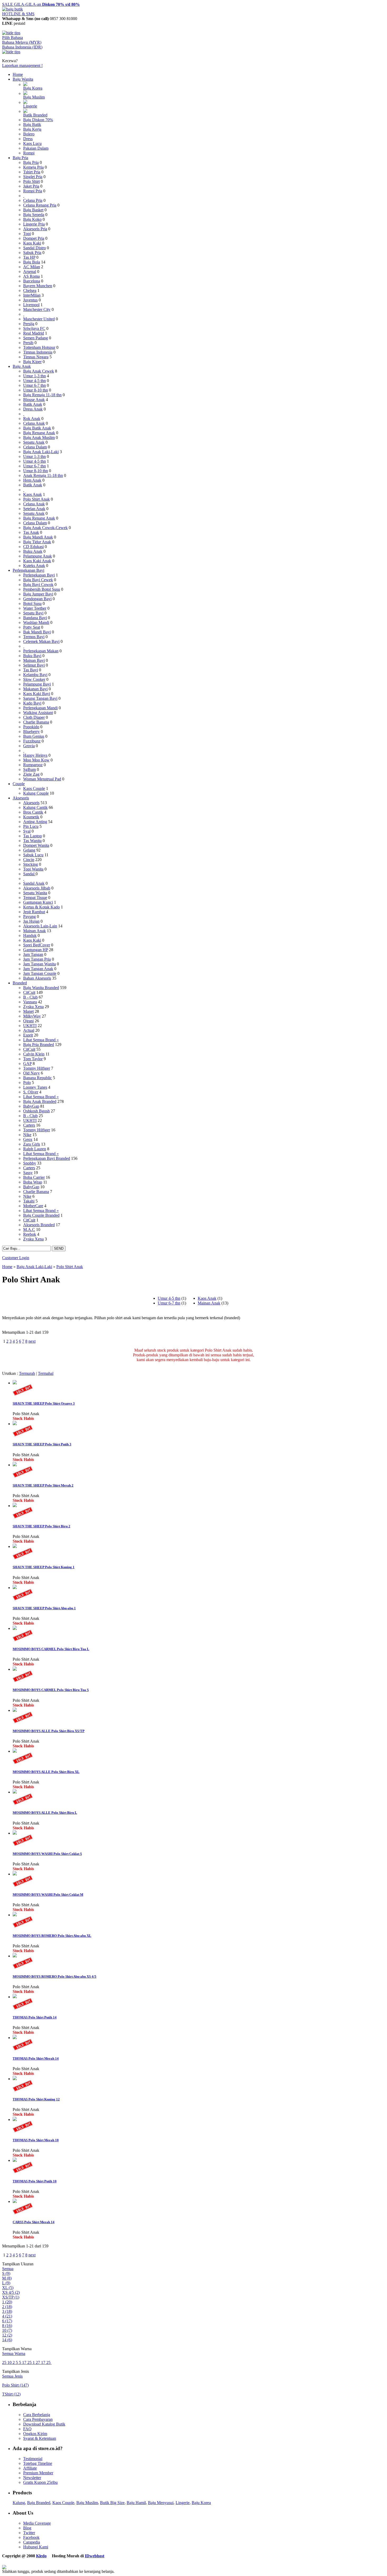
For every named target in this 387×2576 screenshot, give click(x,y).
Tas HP (29, 257)
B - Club (30, 997)
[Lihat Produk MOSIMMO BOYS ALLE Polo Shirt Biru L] (15, 1792)
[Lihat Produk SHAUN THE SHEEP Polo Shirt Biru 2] (15, 1506)
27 (38, 2362)
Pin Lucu (31, 826)
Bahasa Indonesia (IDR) (22, 47)
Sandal (29, 874)
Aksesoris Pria (35, 229)
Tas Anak (31, 532)
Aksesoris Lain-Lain (40, 926)
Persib (28, 343)
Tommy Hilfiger (37, 1068)
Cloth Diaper (34, 717)
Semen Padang (36, 338)
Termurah (27, 1373)
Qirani (28, 1021)
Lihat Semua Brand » (41, 1040)
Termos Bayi (34, 637)
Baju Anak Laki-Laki (41, 452)
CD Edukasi (33, 547)
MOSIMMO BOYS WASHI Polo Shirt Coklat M (48, 1895)
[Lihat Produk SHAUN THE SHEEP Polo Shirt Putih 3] (15, 1424)
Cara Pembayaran (38, 2419)
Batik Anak (33, 404)
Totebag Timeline (38, 2463)
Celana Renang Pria (40, 205)
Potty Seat (32, 627)
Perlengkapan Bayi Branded (47, 1158)
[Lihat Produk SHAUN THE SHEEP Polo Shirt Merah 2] (15, 1465)
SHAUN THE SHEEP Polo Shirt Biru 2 (41, 1526)
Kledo (41, 2556)
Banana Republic (38, 1078)
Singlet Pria (33, 177)
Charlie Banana (36, 722)
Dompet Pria (34, 238)
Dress (28, 139)
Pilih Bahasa (13, 38)
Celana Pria (33, 200)
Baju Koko (32, 219)
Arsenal (30, 272)
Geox (28, 1139)
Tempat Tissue (35, 898)
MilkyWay (32, 1016)
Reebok (30, 1234)
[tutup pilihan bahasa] (11, 52)
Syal (27, 831)
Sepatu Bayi (33, 613)
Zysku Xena (33, 1007)
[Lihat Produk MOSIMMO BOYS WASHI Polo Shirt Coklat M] (15, 1874)
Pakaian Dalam (36, 148)
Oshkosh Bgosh (36, 1111)
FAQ (27, 2429)
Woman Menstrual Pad (42, 779)
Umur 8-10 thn (36, 390)
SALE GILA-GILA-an (41, 4)
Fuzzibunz (32, 741)
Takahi (29, 1201)
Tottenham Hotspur (39, 347)
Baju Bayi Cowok (38, 585)
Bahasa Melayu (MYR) (22, 42)
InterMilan (32, 295)
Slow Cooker (34, 679)
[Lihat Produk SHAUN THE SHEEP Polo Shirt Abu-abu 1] (15, 1588)
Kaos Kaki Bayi (37, 694)
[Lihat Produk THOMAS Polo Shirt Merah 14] (15, 2038)
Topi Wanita (33, 869)
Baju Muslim (34, 97)
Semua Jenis (12, 2376)
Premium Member (38, 2473)
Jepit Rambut (34, 912)
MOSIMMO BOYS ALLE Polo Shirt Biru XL (46, 1772)
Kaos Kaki (32, 243)
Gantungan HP (36, 950)
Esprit (28, 1035)
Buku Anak (33, 551)
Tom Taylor (33, 1059)
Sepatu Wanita (35, 893)
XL (8, 2288)
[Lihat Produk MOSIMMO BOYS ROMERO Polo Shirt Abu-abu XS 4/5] (15, 1956)
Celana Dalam (35, 447)
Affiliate (30, 2468)
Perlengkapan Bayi (28, 570)
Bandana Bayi (35, 618)
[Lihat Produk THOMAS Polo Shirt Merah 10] (15, 2120)
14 (7, 2340)
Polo (27, 1082)
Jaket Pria (31, 186)
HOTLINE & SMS (18, 14)
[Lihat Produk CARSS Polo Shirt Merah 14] (15, 2201)
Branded (20, 983)
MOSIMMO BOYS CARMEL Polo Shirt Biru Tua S (51, 1690)
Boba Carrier (34, 1177)
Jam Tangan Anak (38, 969)
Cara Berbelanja (37, 2415)
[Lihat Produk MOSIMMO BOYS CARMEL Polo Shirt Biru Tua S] (15, 1669)
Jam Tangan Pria (37, 959)
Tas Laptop (33, 836)
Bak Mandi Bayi (37, 632)
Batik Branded (35, 115)
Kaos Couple (34, 788)
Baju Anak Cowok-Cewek (45, 528)
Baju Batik (32, 124)
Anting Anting (35, 822)
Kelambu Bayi (35, 675)
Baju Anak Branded (40, 1101)
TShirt (11, 2394)
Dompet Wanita (36, 845)
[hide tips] (11, 33)
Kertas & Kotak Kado (41, 907)
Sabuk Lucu (33, 855)
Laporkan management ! (22, 65)
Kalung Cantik (35, 807)
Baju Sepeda (34, 215)
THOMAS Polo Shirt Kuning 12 (36, 2099)
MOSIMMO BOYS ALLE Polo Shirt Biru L (45, 1813)
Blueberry (31, 732)
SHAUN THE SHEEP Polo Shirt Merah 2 (43, 1485)
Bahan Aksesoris (37, 978)
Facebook (31, 2537)
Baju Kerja (32, 129)
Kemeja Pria (33, 167)
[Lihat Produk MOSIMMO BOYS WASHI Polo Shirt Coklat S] (15, 1833)
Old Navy (31, 1073)
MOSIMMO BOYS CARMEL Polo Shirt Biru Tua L (51, 1649)
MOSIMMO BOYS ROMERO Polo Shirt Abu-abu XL (52, 1936)
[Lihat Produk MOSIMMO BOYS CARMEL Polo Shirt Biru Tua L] (15, 1628)
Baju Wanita (23, 79)
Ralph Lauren (35, 1149)
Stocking (31, 864)
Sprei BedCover (37, 945)
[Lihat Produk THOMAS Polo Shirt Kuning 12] (15, 2079)
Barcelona (32, 281)
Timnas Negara (36, 357)
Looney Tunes (35, 1087)
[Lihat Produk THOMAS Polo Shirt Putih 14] (15, 1997)
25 (5, 2362)
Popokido (31, 727)
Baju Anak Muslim (39, 438)
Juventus (30, 300)
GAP (27, 1064)
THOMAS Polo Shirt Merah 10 (36, 2140)
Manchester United (39, 319)
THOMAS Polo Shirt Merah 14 (36, 2058)
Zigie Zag (31, 774)
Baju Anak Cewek (39, 371)
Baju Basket (33, 210)
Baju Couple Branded (41, 1215)
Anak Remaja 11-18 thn (43, 475)
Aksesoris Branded (39, 1225)
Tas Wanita (32, 841)
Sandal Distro (34, 248)
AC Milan (32, 267)
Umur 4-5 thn (34, 381)
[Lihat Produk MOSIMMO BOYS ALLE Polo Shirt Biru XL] (15, 1751)
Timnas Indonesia (38, 352)
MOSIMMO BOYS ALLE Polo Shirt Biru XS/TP (49, 1731)
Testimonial (33, 2459)
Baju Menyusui (161, 2503)
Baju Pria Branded (39, 1045)
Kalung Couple (36, 793)
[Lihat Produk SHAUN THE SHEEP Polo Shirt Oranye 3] (15, 1383)
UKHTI (30, 1026)
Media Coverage (37, 2523)
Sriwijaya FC (34, 328)
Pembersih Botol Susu (42, 589)
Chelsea (30, 290)
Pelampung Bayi (37, 684)
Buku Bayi (32, 656)
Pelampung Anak (38, 556)
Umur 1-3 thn (34, 376)
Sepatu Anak (34, 442)
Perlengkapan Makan (41, 651)
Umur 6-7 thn (34, 385)
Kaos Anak (33, 494)
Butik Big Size (112, 2503)
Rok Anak (32, 419)
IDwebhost (95, 2556)
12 (7, 2335)
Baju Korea (33, 88)
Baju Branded (39, 2503)
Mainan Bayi (34, 660)
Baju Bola (32, 262)
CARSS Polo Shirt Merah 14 (34, 2222)
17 (25, 2362)
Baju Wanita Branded (41, 988)
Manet (28, 1011)
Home (18, 74)
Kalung (19, 2503)
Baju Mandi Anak (38, 537)
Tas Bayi (31, 670)
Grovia (29, 746)
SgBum (29, 769)
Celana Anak (34, 423)
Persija (29, 324)
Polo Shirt (31, 181)
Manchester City (37, 309)
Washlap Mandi (36, 622)
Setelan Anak (34, 509)
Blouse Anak (34, 400)
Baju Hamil (136, 2503)
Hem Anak (32, 480)
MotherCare (33, 1206)
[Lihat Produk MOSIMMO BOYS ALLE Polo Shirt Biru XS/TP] (15, 1710)
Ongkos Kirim (35, 2434)
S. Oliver (31, 1092)
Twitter (29, 2533)
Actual (29, 1030)
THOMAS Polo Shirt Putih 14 (35, 2017)
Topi (27, 234)
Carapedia (32, 2542)
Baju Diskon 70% (38, 120)
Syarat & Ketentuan (40, 2438)
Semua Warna (14, 2353)
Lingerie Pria (34, 224)
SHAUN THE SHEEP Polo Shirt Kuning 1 (44, 1567)
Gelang (29, 850)
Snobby (30, 1163)
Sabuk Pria (32, 253)
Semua (8, 2269)
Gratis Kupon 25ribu (40, 2482)
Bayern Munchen (38, 286)
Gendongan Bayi (37, 599)
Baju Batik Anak (37, 428)
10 (7, 2330)
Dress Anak (33, 409)
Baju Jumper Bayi (38, 594)
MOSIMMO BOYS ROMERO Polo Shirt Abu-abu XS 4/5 (54, 1976)
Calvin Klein (34, 1054)
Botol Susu (32, 603)
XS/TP (11, 2297)
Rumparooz (33, 765)
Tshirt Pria (32, 172)
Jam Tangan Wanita (39, 964)
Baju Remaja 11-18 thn (42, 395)
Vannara (30, 1002)
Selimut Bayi (34, 665)
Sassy (28, 1173)
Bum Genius (34, 736)
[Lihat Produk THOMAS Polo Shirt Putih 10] (15, 2160)
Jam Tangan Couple (40, 973)
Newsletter (32, 2478)
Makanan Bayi (35, 689)
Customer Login (16, 1258)
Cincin (29, 860)
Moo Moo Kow (36, 760)
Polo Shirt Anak (36, 499)
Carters (29, 1125)
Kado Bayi (32, 703)
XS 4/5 (11, 2292)
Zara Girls (32, 1144)
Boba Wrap (33, 1182)
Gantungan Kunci (38, 902)
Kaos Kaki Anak (37, 561)
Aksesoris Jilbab (37, 888)
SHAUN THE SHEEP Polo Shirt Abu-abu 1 (44, 1608)
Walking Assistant (38, 713)
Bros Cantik (33, 812)
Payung (29, 916)
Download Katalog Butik (44, 2424)
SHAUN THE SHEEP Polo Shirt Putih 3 (42, 1444)
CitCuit (29, 992)
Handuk (30, 935)
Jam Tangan (33, 954)
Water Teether (35, 608)
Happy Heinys (35, 755)
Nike (27, 1135)
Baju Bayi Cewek (38, 580)
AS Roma (31, 276)
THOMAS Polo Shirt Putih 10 (35, 2181)
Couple (19, 784)
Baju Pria (20, 158)
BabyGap (31, 1106)
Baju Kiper (32, 362)
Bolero (29, 134)
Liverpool (31, 305)
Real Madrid (34, 333)
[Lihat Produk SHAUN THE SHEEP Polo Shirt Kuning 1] (15, 1546)
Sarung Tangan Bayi (40, 698)
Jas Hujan (31, 921)
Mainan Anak (34, 931)
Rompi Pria (33, 191)
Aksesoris (21, 798)
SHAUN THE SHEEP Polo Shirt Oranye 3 (44, 1403)
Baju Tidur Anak (37, 542)
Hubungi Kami (36, 2547)
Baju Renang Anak (39, 433)
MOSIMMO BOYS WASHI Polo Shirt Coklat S (47, 1854)
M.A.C (29, 1230)
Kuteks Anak (34, 566)
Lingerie (30, 106)
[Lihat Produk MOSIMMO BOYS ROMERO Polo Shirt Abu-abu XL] (15, 1915)
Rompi (29, 153)
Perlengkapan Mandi (40, 708)
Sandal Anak (34, 883)
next (32, 1341)
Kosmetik (31, 817)
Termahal (46, 1373)
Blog (27, 2528)
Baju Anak (22, 366)
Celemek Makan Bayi (41, 641)
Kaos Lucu (32, 143)
